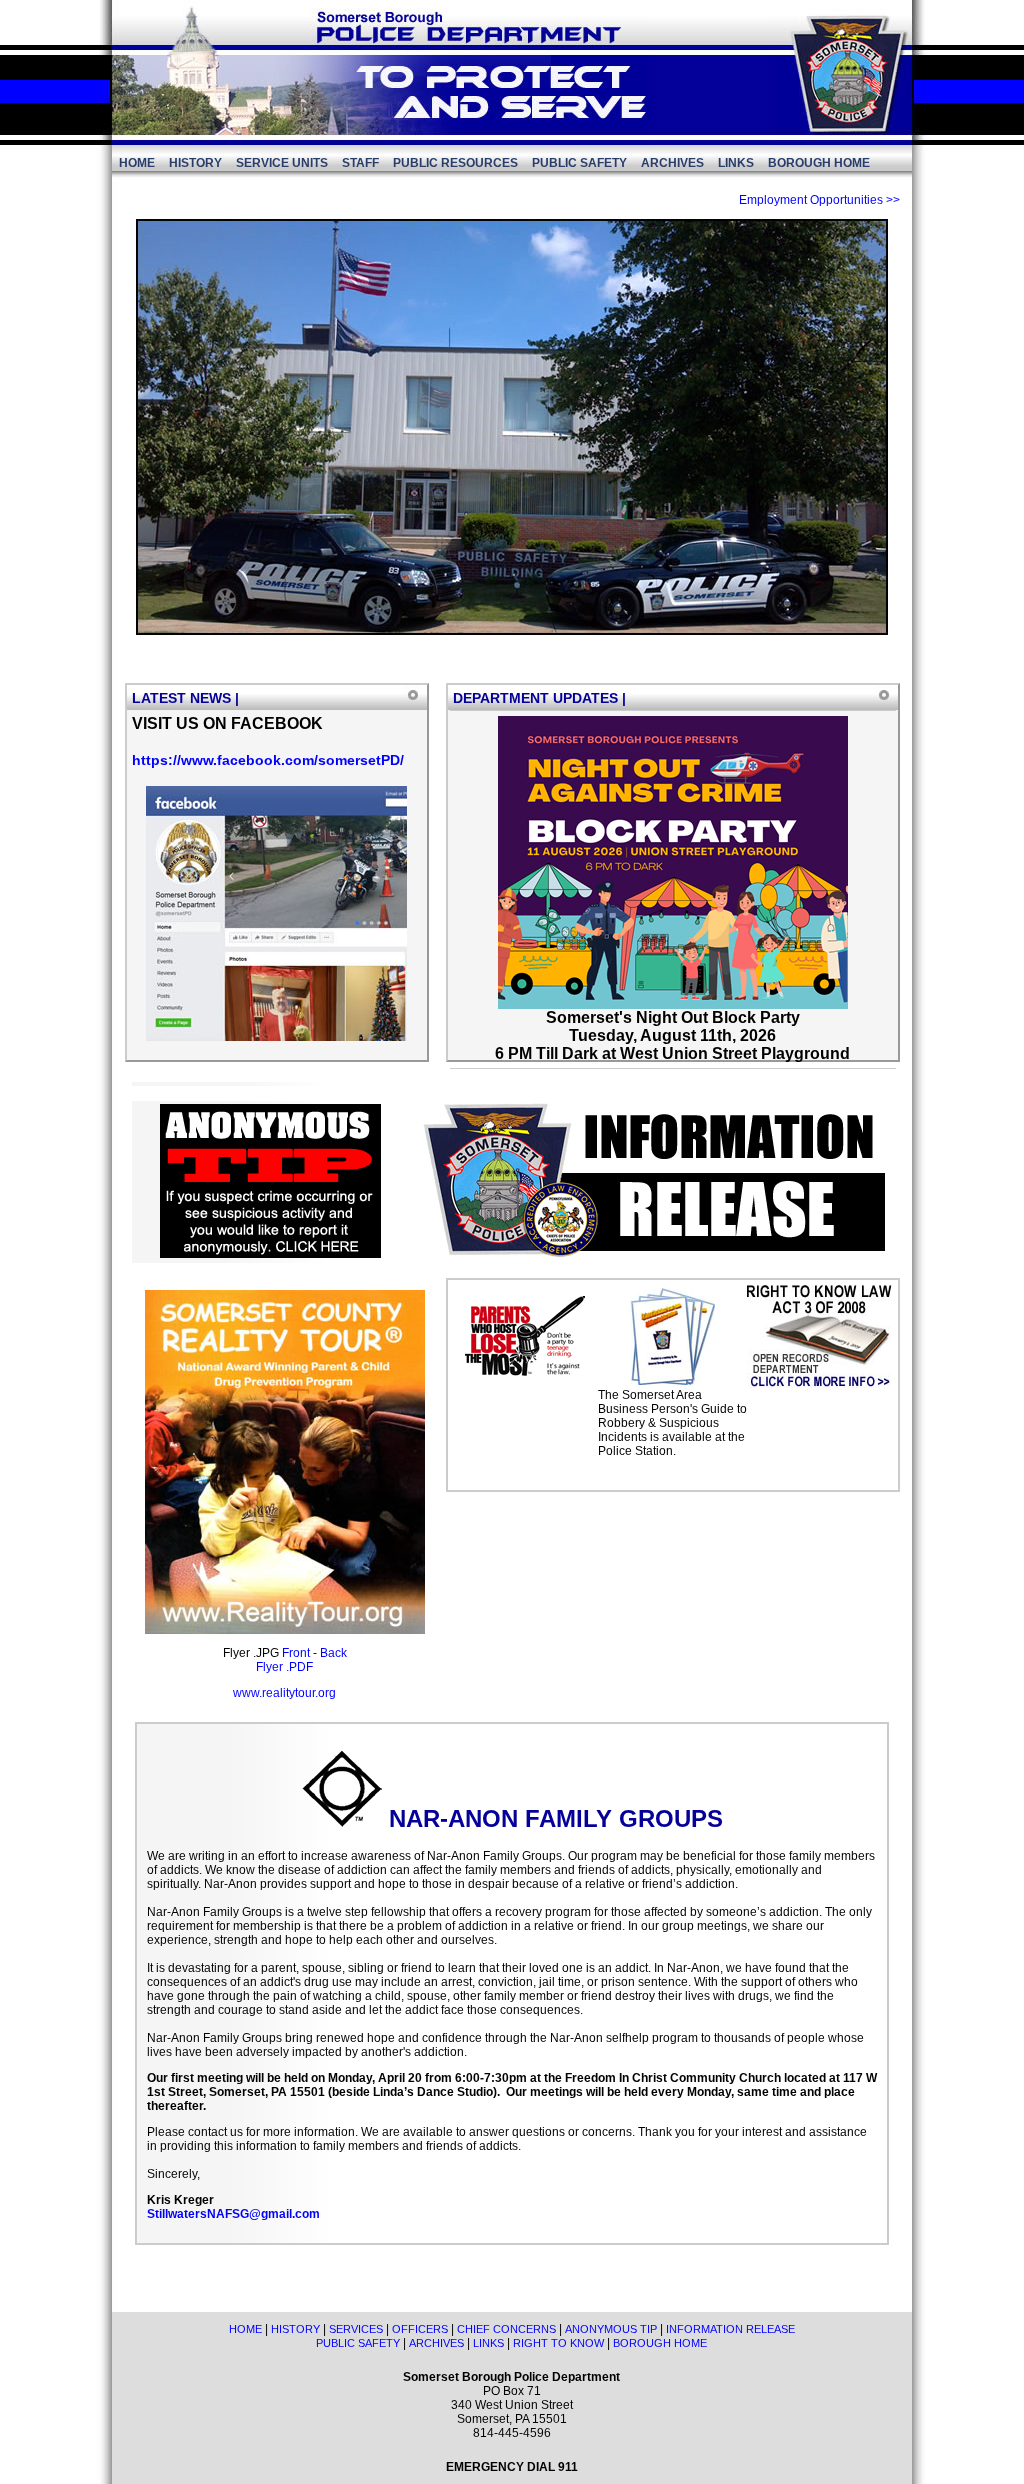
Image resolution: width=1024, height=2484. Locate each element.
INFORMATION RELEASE (730, 2329)
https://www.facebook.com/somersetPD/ (268, 760)
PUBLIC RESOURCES (455, 163)
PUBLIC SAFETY (579, 163)
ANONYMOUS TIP (611, 2329)
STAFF (360, 163)
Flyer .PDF (284, 1667)
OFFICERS (420, 2329)
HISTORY (195, 163)
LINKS (736, 163)
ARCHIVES (672, 163)
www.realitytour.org (284, 1693)
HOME (137, 163)
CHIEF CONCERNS (506, 2329)
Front (296, 1653)
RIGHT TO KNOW (558, 2343)
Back (333, 1653)
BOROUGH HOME (819, 163)
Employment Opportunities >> (819, 200)
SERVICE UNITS (282, 163)
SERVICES (356, 2329)
